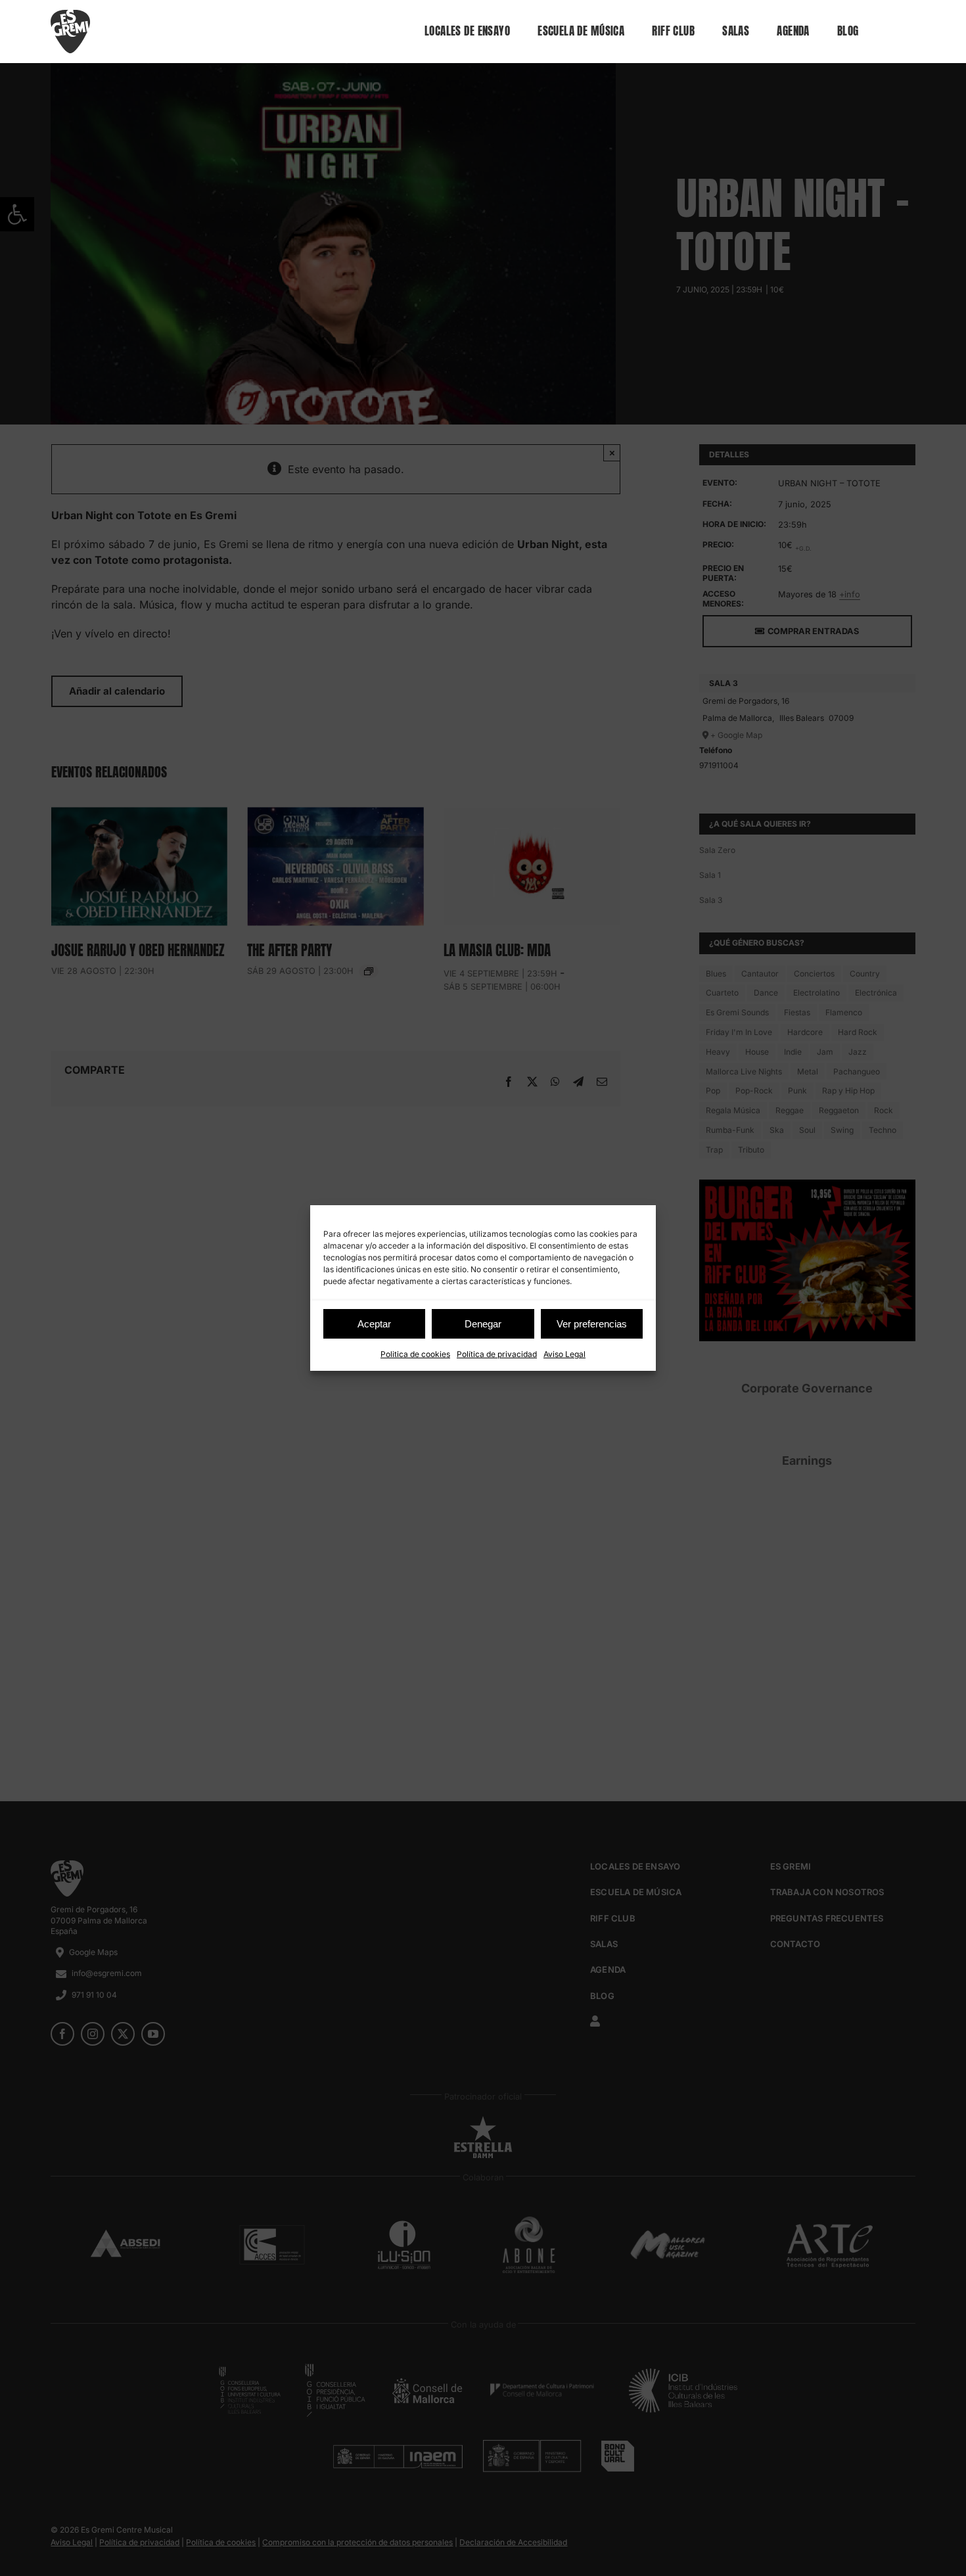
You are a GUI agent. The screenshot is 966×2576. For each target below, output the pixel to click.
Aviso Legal (564, 1354)
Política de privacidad (497, 1354)
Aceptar (374, 1324)
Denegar (483, 1324)
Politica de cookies (415, 1354)
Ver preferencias (592, 1324)
